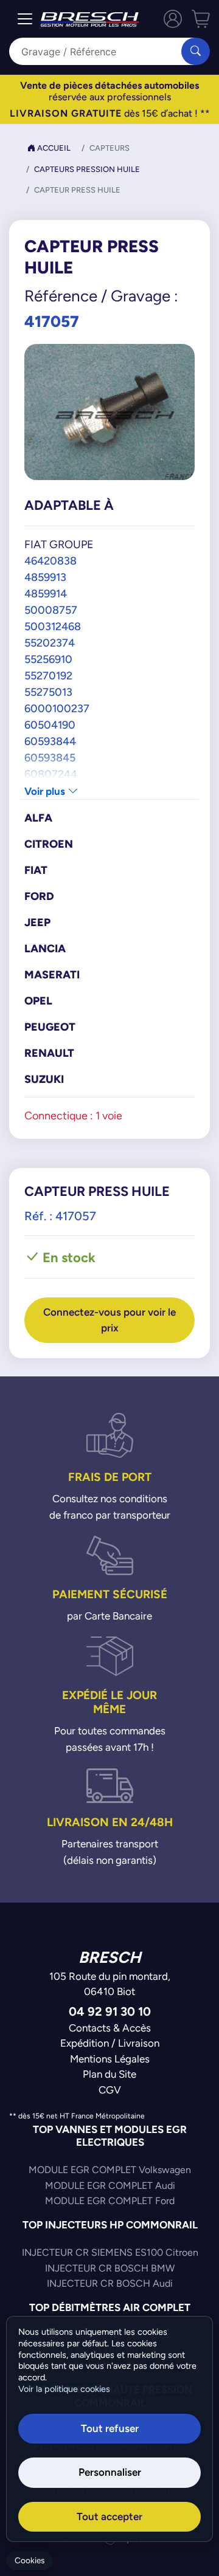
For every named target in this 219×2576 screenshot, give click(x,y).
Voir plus (46, 791)
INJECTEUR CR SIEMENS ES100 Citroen (110, 2252)
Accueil (53, 148)
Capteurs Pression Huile (87, 169)
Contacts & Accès (110, 2028)
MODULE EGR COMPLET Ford (110, 2201)
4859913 (45, 577)
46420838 (50, 561)
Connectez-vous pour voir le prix (109, 1320)
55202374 (50, 643)
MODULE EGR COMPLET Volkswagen (110, 2170)
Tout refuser (110, 2428)
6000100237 (57, 708)
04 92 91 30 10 (110, 2011)
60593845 (50, 757)
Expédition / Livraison (110, 2043)
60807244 (51, 774)
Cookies (30, 2561)
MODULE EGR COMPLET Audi (110, 2186)
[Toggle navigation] (25, 19)
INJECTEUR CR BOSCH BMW (110, 2268)
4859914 (46, 593)
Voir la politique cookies (64, 2389)
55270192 (48, 675)
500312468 (53, 626)
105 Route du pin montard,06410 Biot (110, 1984)
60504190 (50, 725)
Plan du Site (109, 2074)
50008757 (51, 610)
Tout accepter (109, 2516)
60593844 (50, 741)
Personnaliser (110, 2472)
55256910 (48, 659)
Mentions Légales (110, 2059)
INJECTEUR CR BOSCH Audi (110, 2283)
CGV (110, 2090)
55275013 (48, 692)
